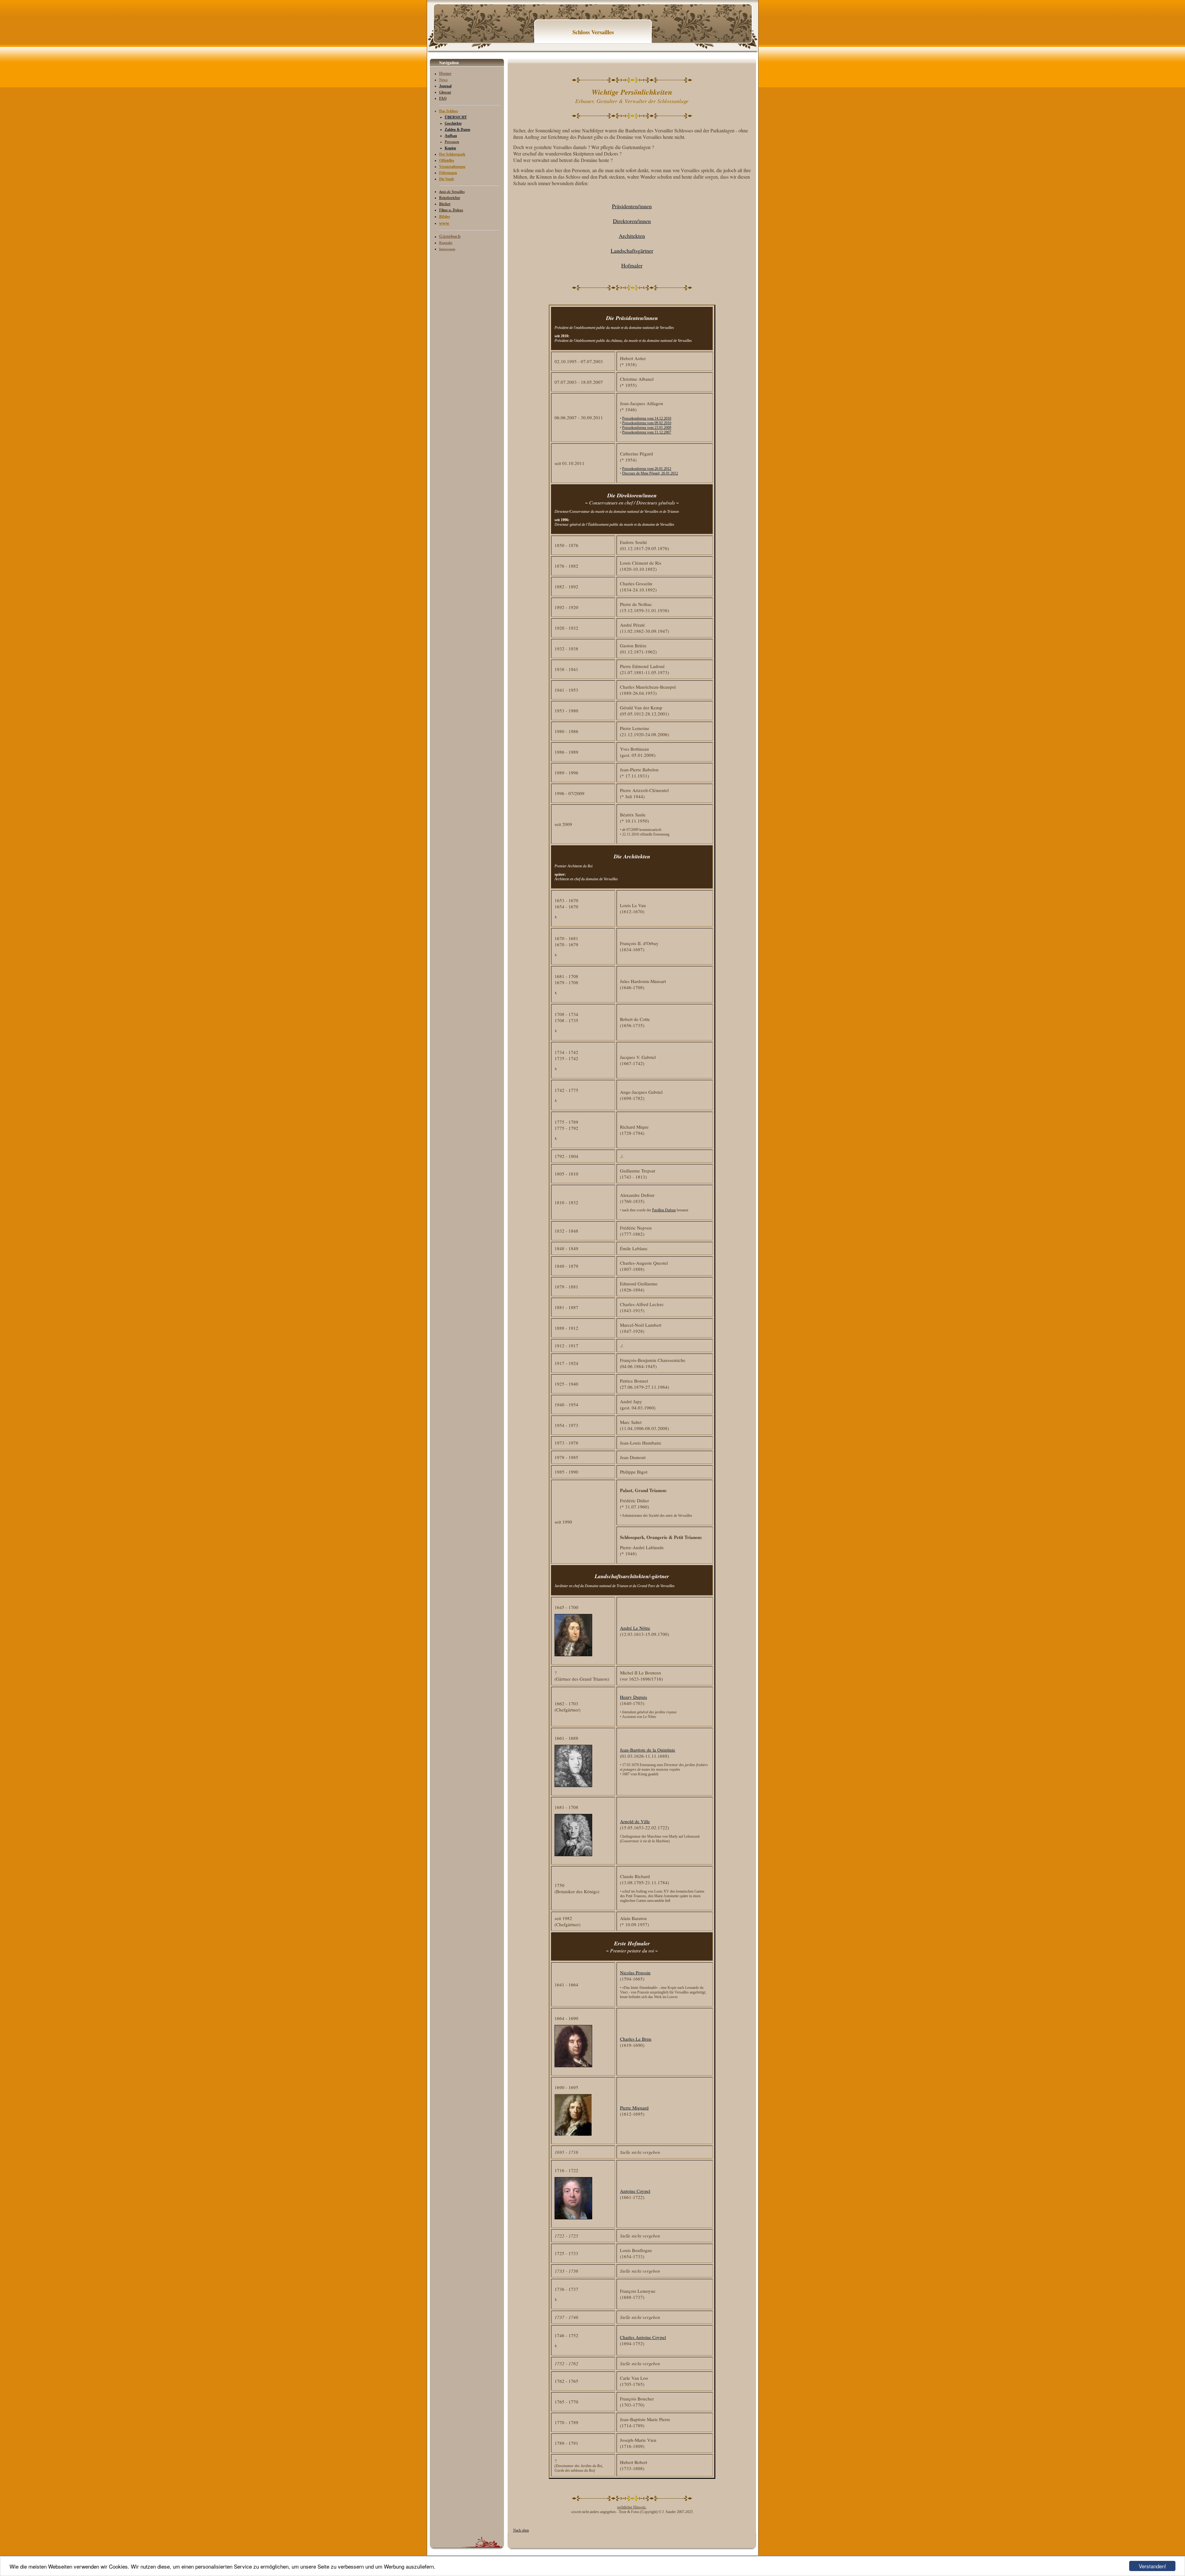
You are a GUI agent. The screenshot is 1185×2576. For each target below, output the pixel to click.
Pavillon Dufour (664, 1210)
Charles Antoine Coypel (643, 2337)
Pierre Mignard (634, 2108)
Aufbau (451, 136)
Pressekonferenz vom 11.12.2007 (647, 432)
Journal (445, 86)
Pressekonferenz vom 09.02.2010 (647, 423)
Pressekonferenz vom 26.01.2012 (647, 469)
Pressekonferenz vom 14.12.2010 (647, 418)
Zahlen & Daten (457, 130)
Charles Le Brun (636, 2039)
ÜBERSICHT (456, 117)
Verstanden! (1152, 2566)
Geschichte (453, 123)
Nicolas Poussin (635, 1972)
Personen (452, 142)
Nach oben (521, 2530)
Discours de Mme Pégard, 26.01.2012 (650, 473)
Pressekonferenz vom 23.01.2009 (647, 428)
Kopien (450, 148)
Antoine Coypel (635, 2191)
